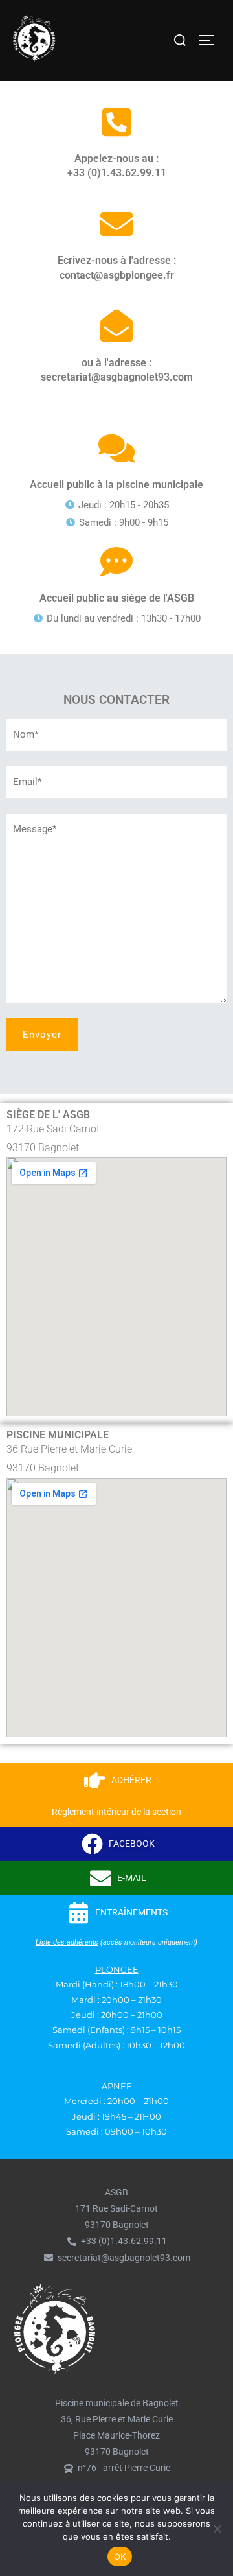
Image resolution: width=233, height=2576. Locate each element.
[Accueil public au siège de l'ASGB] (116, 561)
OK (120, 2557)
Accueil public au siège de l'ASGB (117, 598)
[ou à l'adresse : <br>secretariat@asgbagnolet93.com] (116, 325)
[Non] (217, 2529)
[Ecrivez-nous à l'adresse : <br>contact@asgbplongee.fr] (116, 224)
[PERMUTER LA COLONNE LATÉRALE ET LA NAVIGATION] (211, 40)
